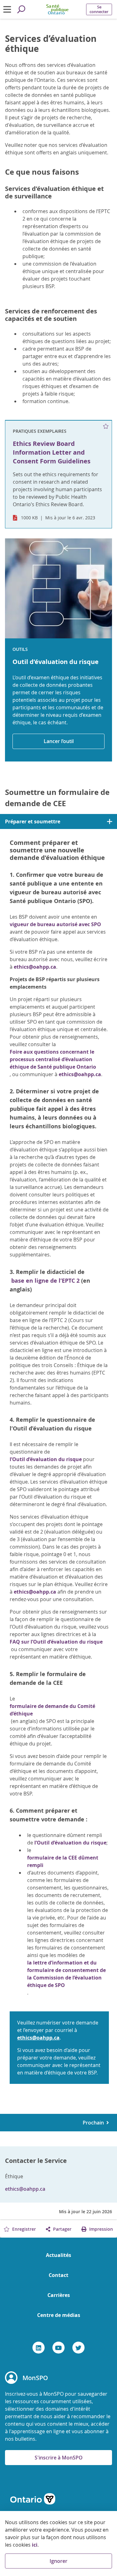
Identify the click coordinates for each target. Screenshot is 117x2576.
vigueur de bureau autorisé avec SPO (55, 924)
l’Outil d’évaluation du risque (46, 1459)
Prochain (95, 2123)
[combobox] (58, 821)
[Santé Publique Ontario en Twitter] (78, 2348)
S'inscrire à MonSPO (59, 2458)
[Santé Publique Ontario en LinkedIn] (39, 2348)
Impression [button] (100, 2229)
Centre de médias (59, 2315)
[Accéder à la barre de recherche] (21, 9)
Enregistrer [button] (23, 2229)
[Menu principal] (7, 9)
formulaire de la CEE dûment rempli (63, 1861)
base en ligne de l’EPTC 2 (45, 1281)
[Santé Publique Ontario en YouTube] (58, 2348)
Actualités (58, 2255)
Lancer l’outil (59, 741)
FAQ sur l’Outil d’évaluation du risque (56, 1642)
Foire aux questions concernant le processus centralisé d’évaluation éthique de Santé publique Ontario (53, 1059)
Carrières (59, 2295)
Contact (58, 2275)
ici (35, 2545)
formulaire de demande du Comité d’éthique (52, 1710)
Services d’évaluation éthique (51, 44)
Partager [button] (62, 2229)
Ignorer (58, 2561)
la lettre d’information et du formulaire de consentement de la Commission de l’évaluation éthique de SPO (66, 1974)
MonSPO (35, 2378)
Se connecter (99, 9)
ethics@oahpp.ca (35, 967)
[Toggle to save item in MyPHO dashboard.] (106, 427)
